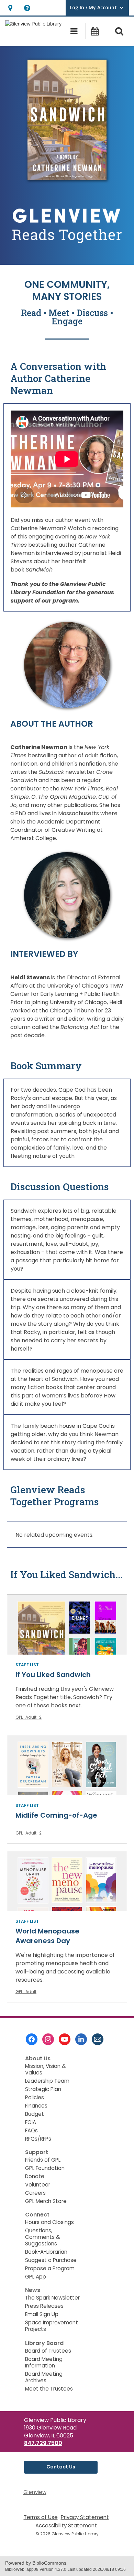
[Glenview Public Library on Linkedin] (81, 2039)
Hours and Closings (49, 2222)
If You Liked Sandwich (53, 1675)
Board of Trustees (48, 2351)
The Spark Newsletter (52, 2298)
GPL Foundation (45, 2168)
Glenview (35, 2492)
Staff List (27, 1665)
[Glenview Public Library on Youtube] (65, 2039)
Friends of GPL (43, 2160)
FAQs (31, 2130)
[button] (10, 8)
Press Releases (44, 2306)
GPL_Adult (26, 1992)
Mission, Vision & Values (46, 2069)
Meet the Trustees (49, 2389)
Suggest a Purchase (51, 2260)
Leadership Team (47, 2081)
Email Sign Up (42, 2314)
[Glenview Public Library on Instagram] (48, 2039)
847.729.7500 (43, 2443)
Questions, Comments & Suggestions (43, 2237)
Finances (36, 2106)
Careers (35, 2193)
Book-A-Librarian (46, 2252)
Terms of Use (41, 2517)
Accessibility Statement (66, 2526)
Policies (35, 2097)
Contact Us (61, 2467)
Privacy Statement (85, 2517)
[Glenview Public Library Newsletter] (98, 2039)
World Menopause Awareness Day (47, 1936)
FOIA (31, 2122)
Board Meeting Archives (44, 2377)
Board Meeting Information (44, 2362)
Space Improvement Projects (52, 2326)
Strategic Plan (43, 2089)
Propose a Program (50, 2268)
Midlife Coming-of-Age (56, 1815)
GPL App (36, 2277)
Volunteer (38, 2185)
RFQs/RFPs (38, 2139)
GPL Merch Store (46, 2201)
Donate (35, 2176)
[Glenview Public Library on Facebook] (32, 2039)
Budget (35, 2114)
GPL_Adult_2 (29, 1717)
